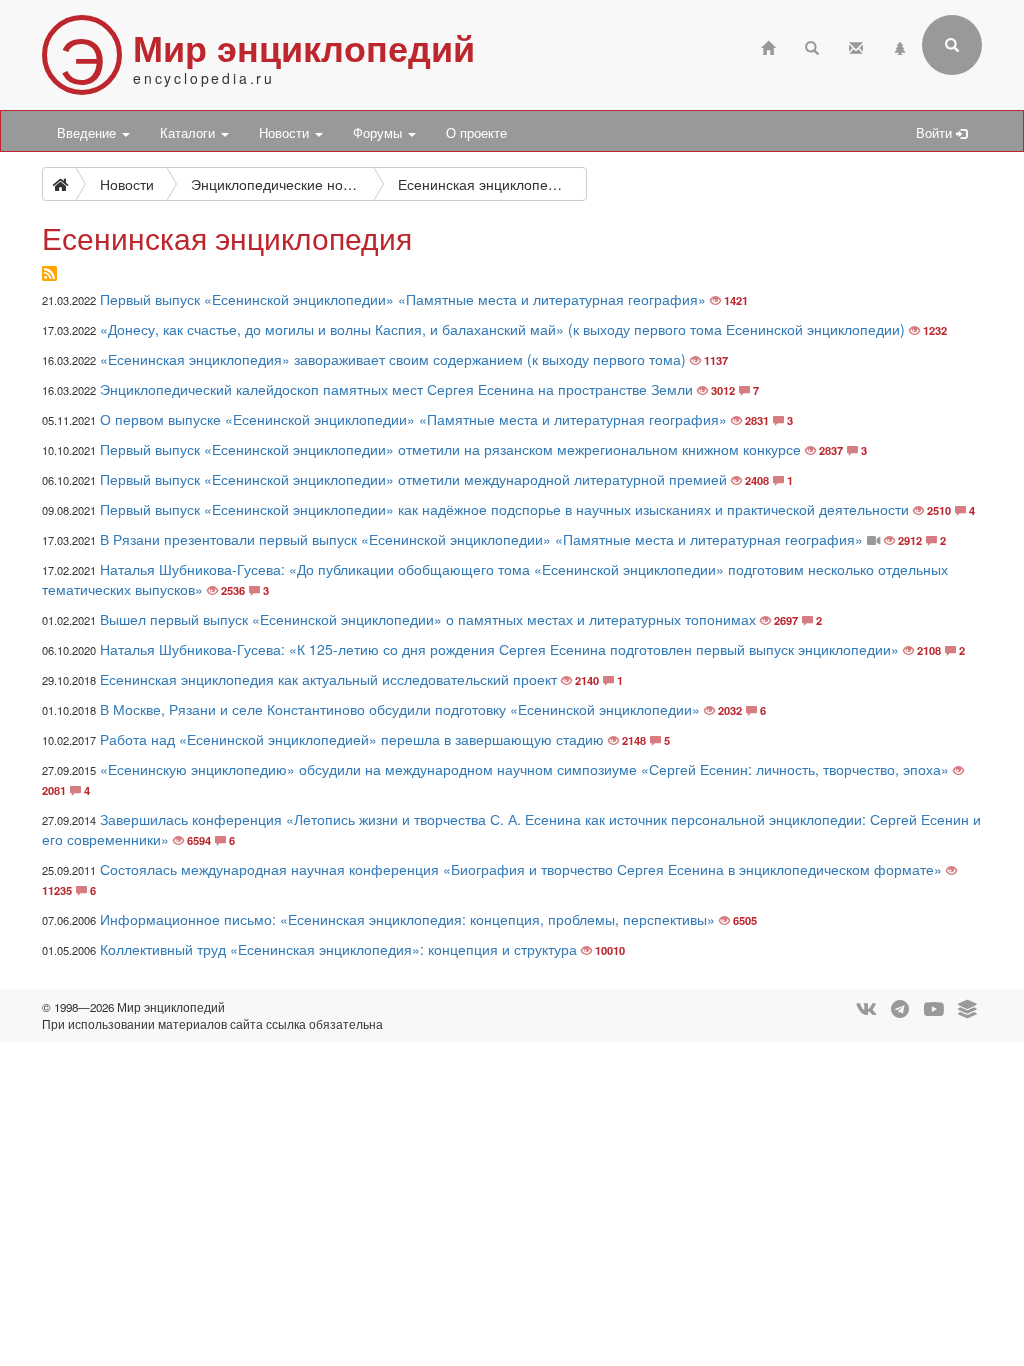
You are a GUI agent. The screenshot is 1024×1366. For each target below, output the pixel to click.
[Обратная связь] (856, 45)
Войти (936, 133)
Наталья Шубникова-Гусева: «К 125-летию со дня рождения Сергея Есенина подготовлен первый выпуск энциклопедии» (499, 649)
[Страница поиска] (812, 45)
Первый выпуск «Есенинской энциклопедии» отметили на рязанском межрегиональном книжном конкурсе (450, 449)
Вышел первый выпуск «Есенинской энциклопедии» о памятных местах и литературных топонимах (428, 619)
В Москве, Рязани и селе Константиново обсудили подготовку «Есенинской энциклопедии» (400, 709)
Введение (88, 133)
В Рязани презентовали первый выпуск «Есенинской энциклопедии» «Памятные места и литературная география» (481, 539)
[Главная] (768, 45)
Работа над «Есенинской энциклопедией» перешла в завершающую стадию (352, 739)
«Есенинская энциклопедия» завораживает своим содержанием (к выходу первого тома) (393, 359)
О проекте (476, 133)
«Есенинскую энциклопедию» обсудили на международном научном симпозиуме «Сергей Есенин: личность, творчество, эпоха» (524, 769)
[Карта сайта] (900, 45)
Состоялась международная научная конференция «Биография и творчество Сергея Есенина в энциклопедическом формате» (521, 869)
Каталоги (189, 133)
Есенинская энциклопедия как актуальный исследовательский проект (328, 679)
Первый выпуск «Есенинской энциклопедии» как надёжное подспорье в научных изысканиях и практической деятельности (504, 509)
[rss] (49, 274)
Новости (286, 133)
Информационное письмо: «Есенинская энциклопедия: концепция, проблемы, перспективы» (407, 919)
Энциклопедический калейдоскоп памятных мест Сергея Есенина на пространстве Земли (396, 389)
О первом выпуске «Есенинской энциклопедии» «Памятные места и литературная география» (413, 419)
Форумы (379, 133)
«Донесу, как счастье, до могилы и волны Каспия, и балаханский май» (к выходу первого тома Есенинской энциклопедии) (502, 329)
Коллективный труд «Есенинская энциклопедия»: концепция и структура (338, 949)
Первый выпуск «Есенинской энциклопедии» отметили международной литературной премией (413, 479)
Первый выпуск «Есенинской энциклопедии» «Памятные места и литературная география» (403, 299)
